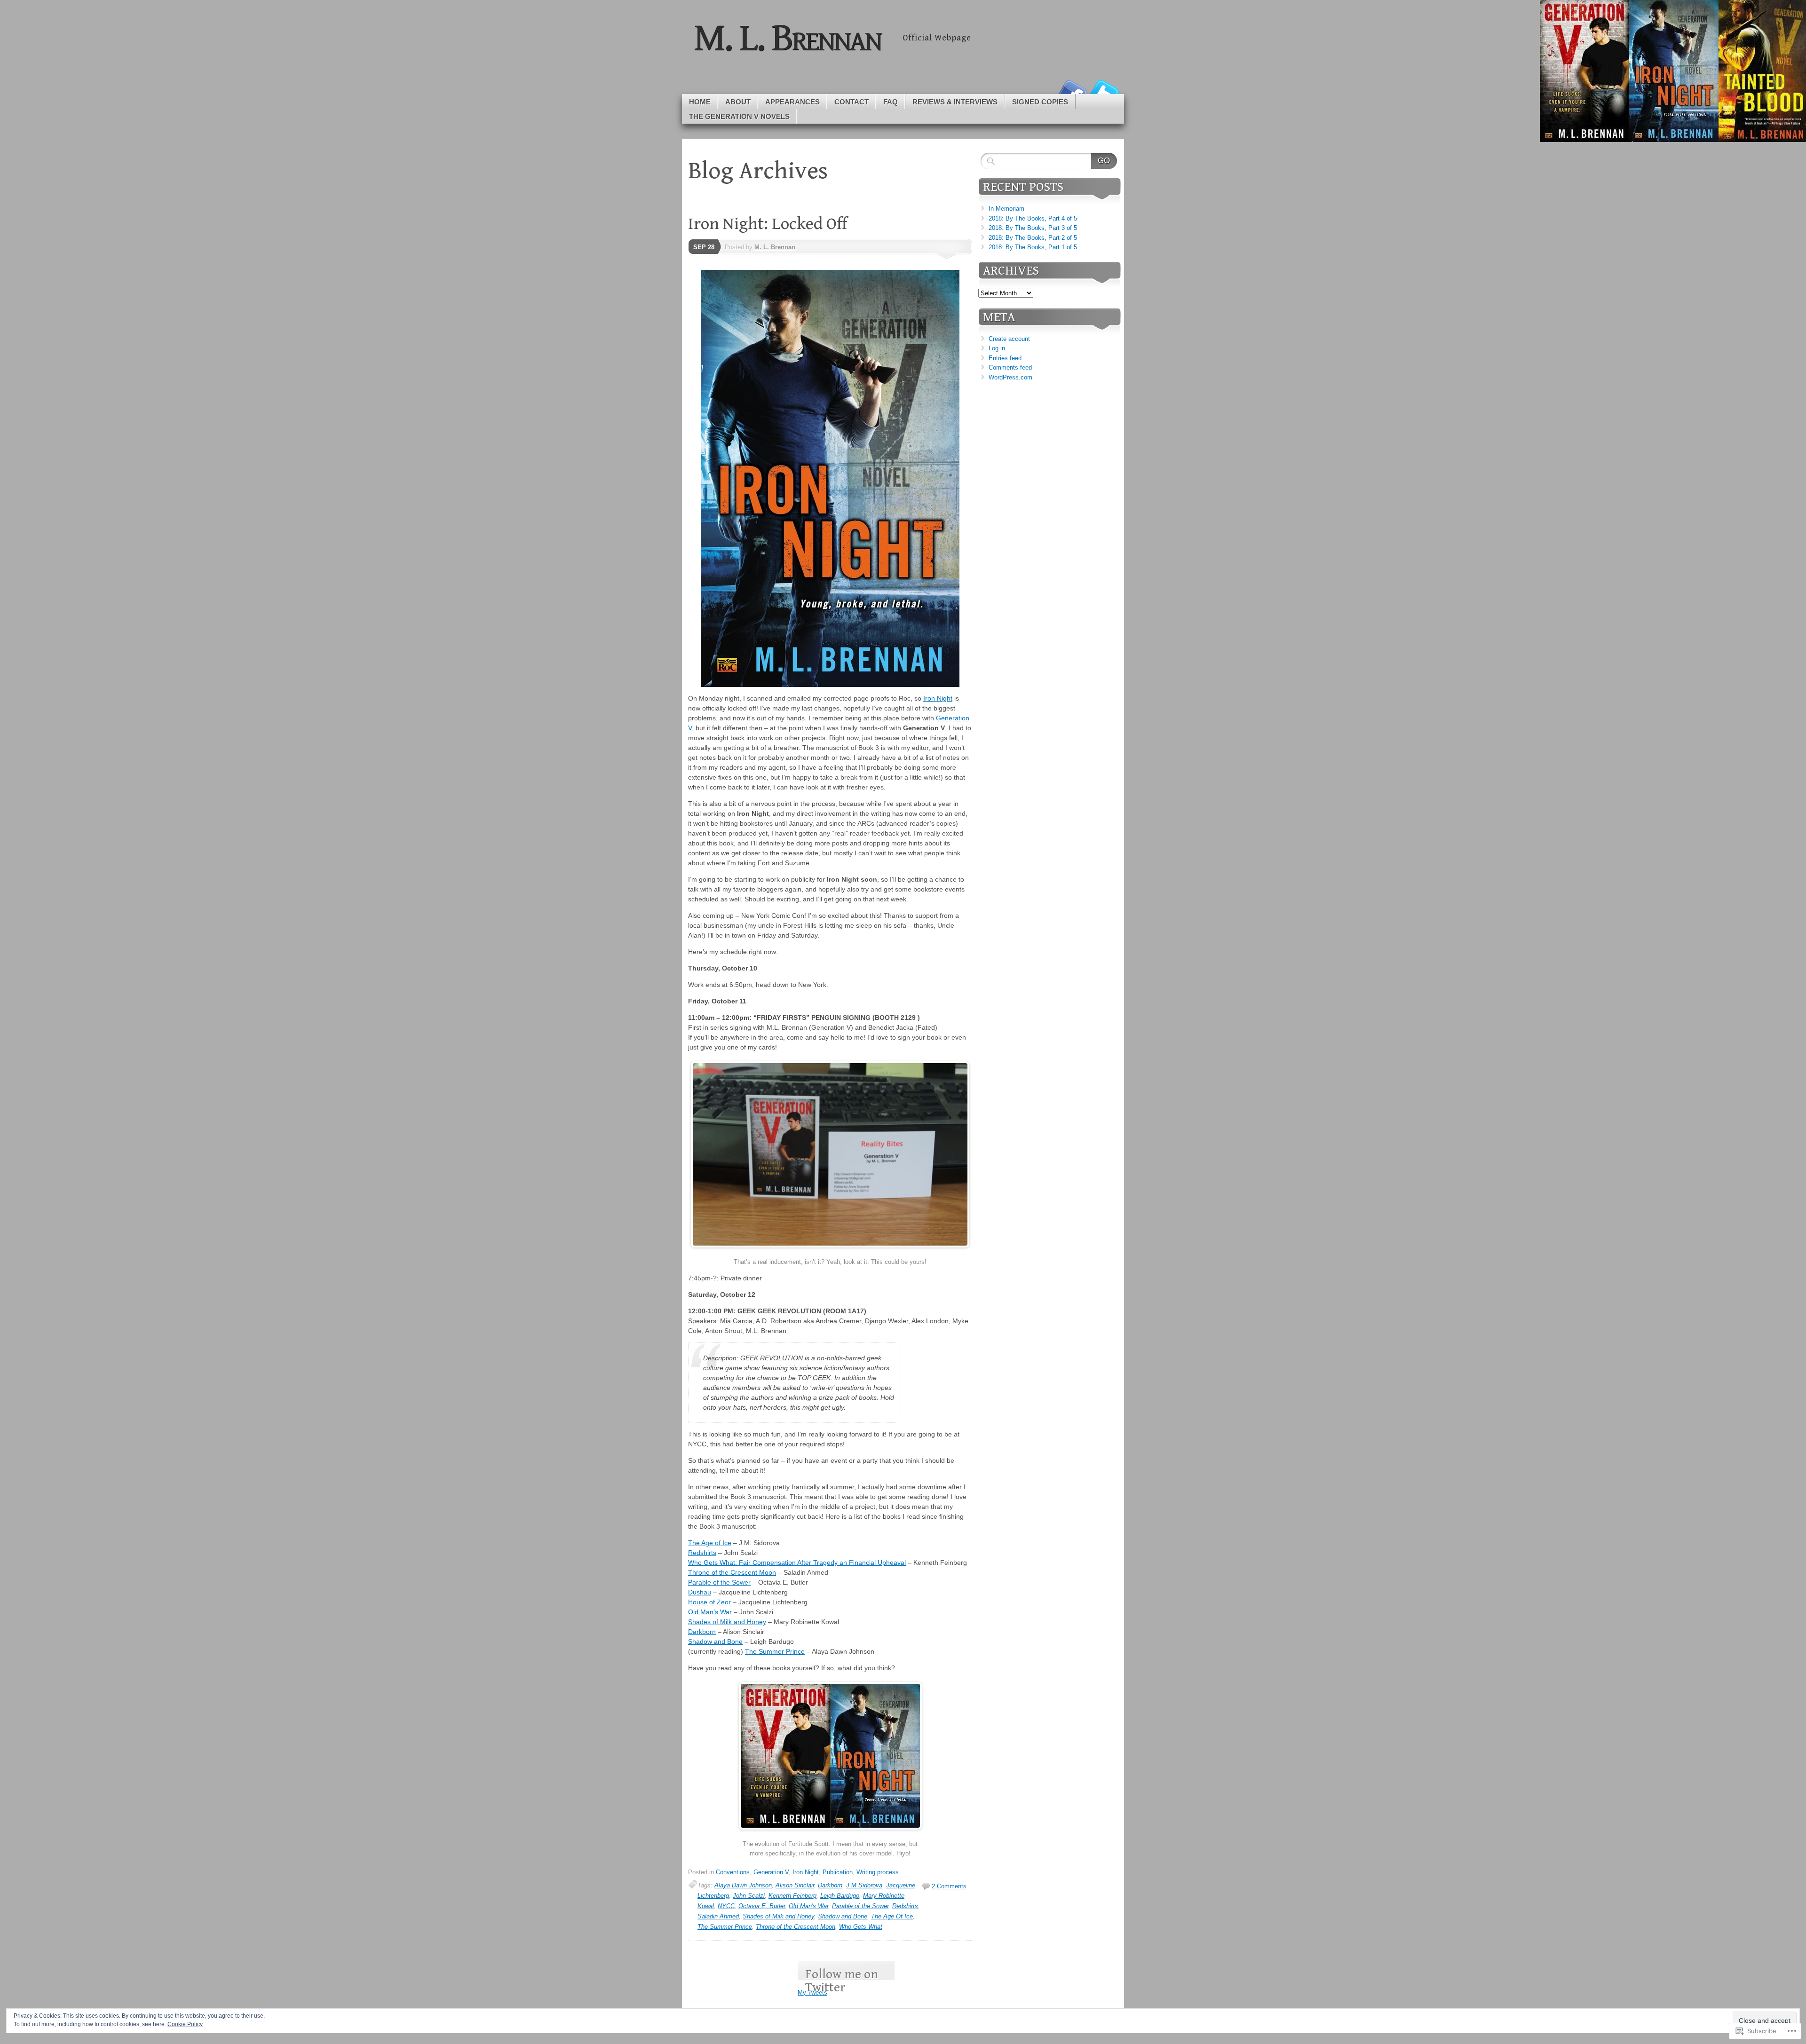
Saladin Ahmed (718, 1916)
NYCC (726, 1906)
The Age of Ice (710, 1543)
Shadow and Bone (715, 1642)
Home (700, 102)
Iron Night (938, 698)
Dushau (700, 1592)
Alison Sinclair (795, 1885)
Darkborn (702, 1632)
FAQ (891, 102)
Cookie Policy (185, 2024)
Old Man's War (808, 1906)
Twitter (1104, 91)
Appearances (792, 102)
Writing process (878, 1872)
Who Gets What (861, 1927)
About (738, 102)
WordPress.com (1010, 377)
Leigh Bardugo (840, 1896)
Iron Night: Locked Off (768, 224)
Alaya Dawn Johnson (743, 1885)
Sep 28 (704, 247)
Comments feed (1010, 367)
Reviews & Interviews (955, 102)
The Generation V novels (739, 116)
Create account (1009, 339)
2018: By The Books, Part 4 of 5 (1033, 218)
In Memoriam (1006, 209)
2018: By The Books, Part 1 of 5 (1033, 247)
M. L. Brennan (775, 247)
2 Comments (949, 1886)
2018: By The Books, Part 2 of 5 (1033, 238)
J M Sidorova (864, 1885)
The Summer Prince (775, 1651)
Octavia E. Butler (762, 1906)
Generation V (771, 1872)
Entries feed (1005, 358)
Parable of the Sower (719, 1582)
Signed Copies (1040, 102)
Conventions (733, 1872)
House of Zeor (709, 1602)
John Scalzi (749, 1896)
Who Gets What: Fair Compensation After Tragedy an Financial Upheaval (797, 1563)
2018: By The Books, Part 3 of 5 (1033, 228)
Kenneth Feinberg (792, 1896)
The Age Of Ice (892, 1916)
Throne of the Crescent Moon (732, 1572)
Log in (997, 348)
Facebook (1071, 91)
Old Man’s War (710, 1612)
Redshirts (702, 1553)
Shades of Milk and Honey (727, 1622)
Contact (852, 102)
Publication (838, 1872)
